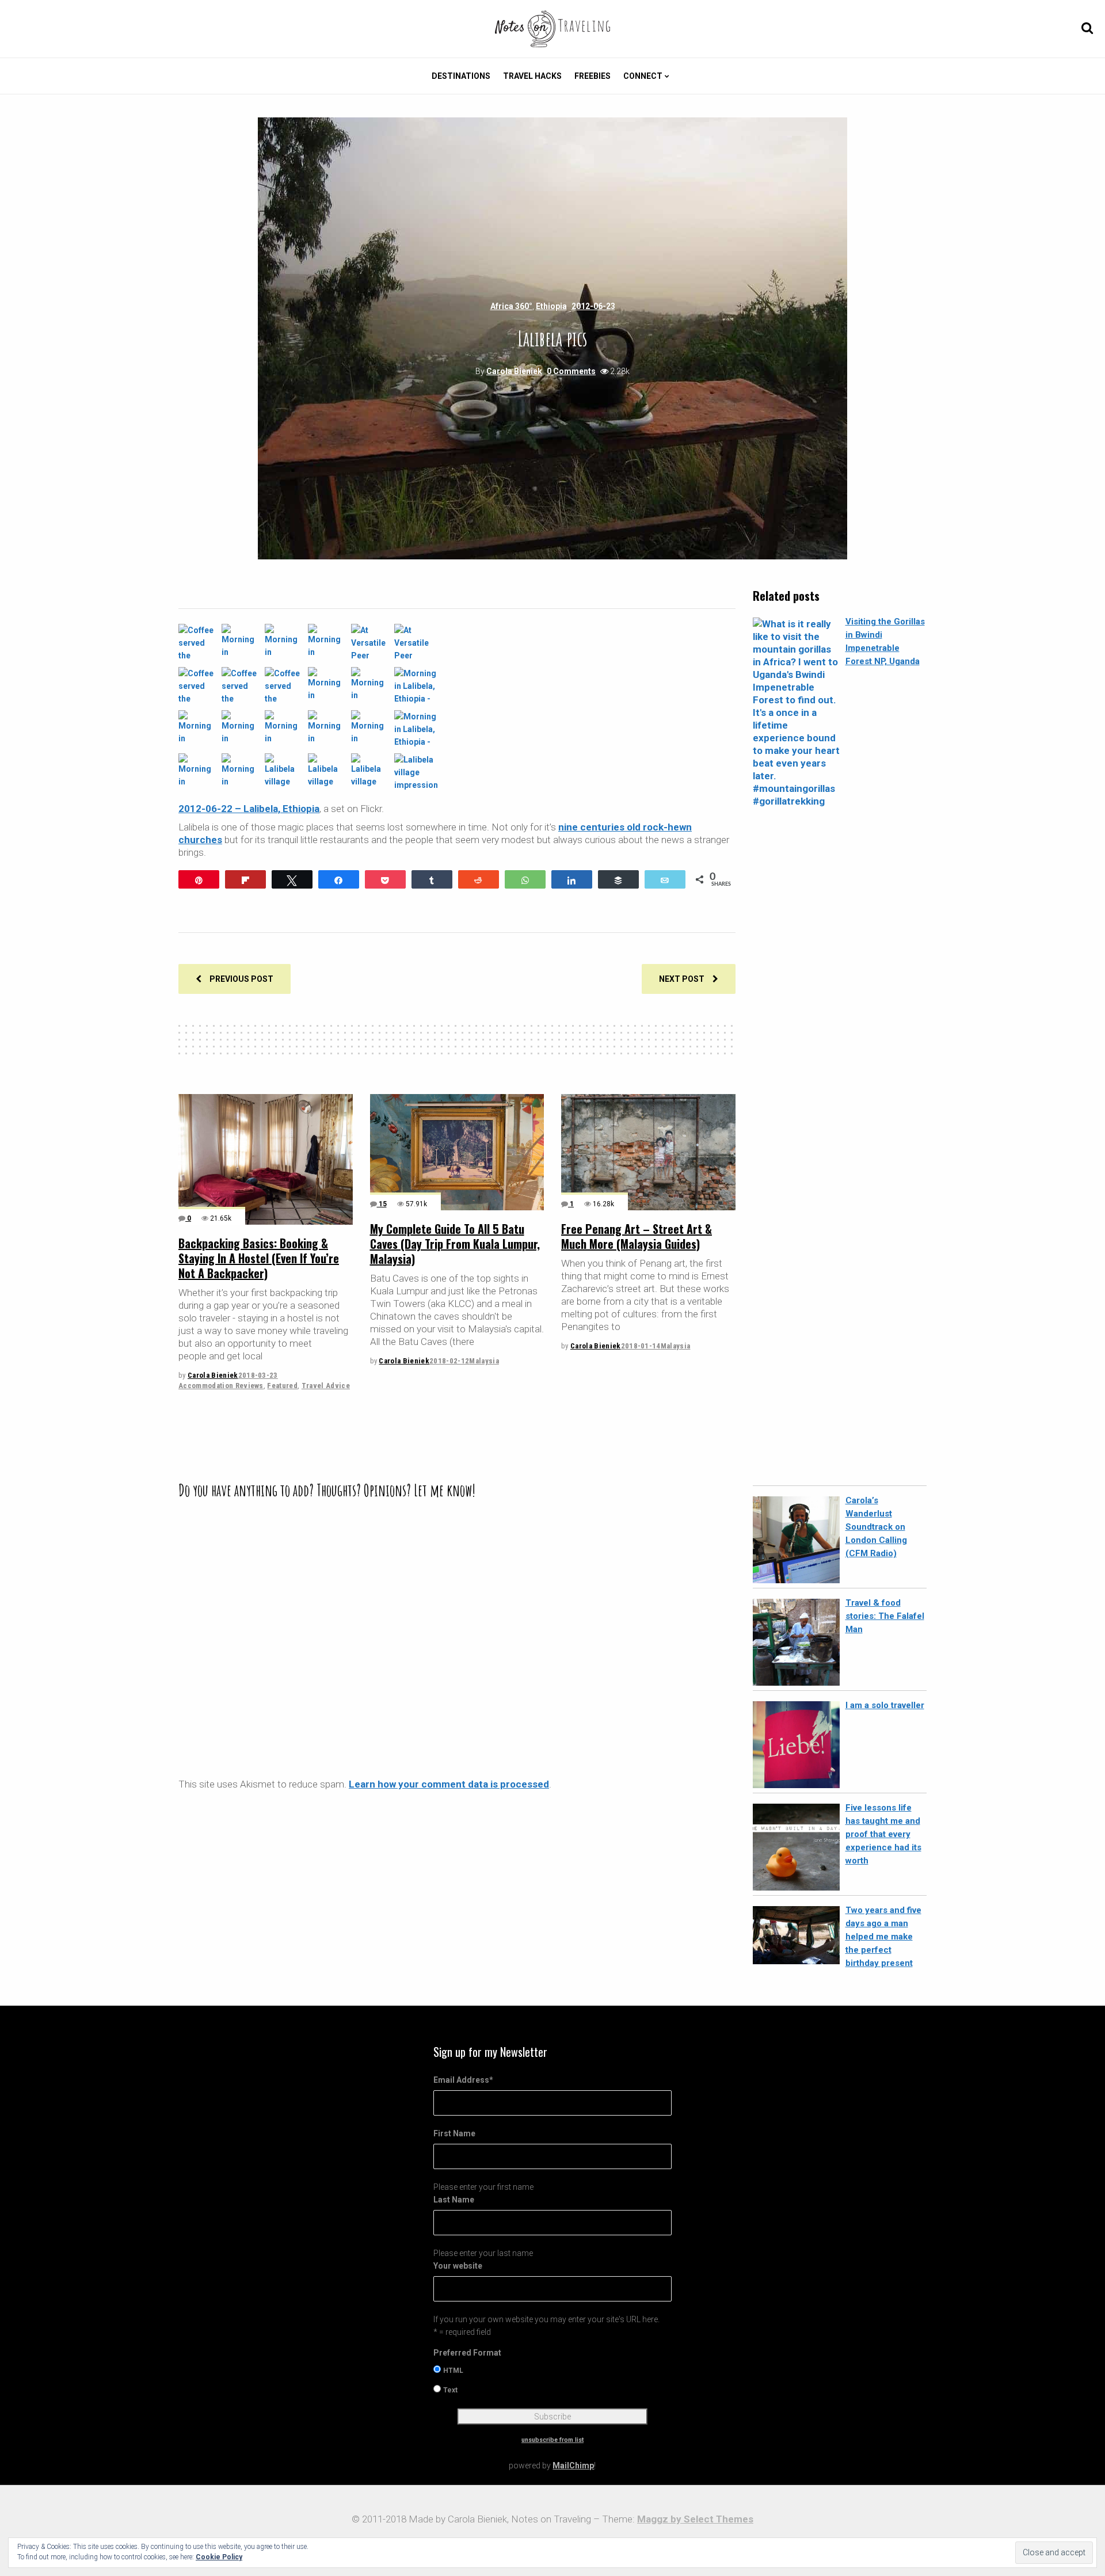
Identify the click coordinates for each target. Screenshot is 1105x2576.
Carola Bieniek (514, 371)
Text (450, 2390)
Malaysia (484, 1361)
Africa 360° (511, 306)
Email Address (463, 2080)
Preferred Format (467, 2353)
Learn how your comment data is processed (449, 1784)
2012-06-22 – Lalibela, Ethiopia (249, 809)
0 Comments (571, 371)
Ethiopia (551, 306)
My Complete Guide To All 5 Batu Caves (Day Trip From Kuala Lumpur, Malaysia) (455, 1244)
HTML (453, 2371)
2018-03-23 (258, 1375)
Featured (282, 1386)
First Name (454, 2133)
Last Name (454, 2200)
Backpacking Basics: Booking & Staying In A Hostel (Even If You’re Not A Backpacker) (259, 1258)
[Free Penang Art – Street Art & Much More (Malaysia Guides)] (648, 1152)
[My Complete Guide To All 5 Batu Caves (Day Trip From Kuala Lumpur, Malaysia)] (457, 1152)
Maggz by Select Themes (695, 2519)
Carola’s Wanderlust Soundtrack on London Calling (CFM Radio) (876, 1527)
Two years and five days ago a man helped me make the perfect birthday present (883, 1937)
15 (382, 1204)
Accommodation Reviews (221, 1386)
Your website (458, 2266)
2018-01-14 (641, 1346)
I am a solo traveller (885, 1705)
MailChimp (573, 2466)
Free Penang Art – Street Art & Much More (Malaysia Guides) (637, 1236)
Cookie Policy (219, 2557)
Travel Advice (326, 1386)
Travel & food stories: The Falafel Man (885, 1616)
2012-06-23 (593, 306)
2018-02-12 (449, 1361)
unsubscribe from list (552, 2440)
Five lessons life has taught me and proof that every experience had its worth (883, 1834)
